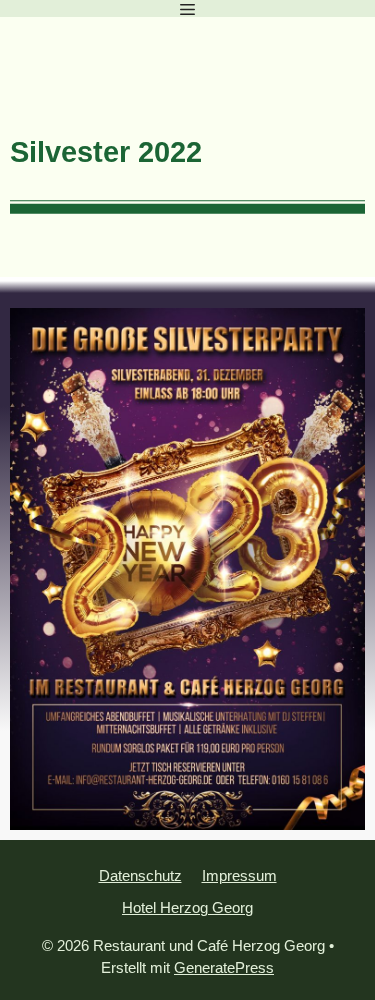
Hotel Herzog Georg (187, 907)
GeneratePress (224, 967)
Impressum (239, 875)
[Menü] (187, 8)
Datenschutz (140, 875)
